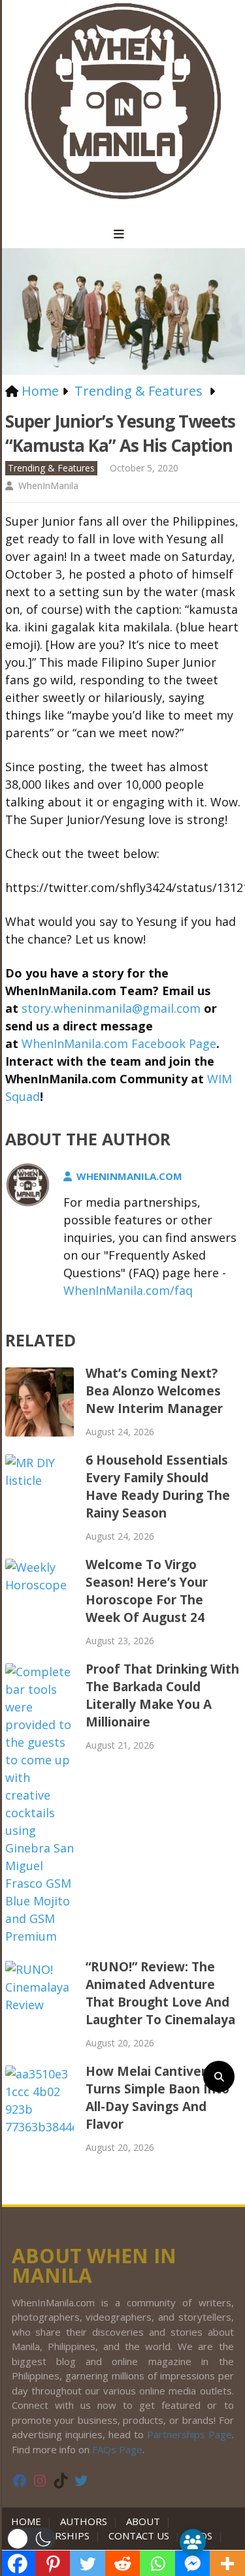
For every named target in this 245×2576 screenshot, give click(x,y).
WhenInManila (48, 485)
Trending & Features (51, 468)
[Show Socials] (193, 2542)
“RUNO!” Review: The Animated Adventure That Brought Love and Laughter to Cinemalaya (160, 1993)
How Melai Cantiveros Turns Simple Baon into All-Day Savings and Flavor (157, 2098)
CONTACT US (139, 2536)
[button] (31, 2539)
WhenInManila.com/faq (128, 1290)
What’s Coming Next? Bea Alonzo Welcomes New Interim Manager (154, 1391)
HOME (29, 2521)
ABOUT (143, 2521)
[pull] (123, 234)
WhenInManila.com (129, 1176)
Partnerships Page (189, 2434)
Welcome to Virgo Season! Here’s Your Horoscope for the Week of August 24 (147, 1591)
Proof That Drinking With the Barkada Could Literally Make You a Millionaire (162, 1695)
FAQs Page (117, 2449)
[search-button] (219, 2076)
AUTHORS (84, 2521)
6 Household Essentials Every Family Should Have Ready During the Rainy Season (158, 1487)
